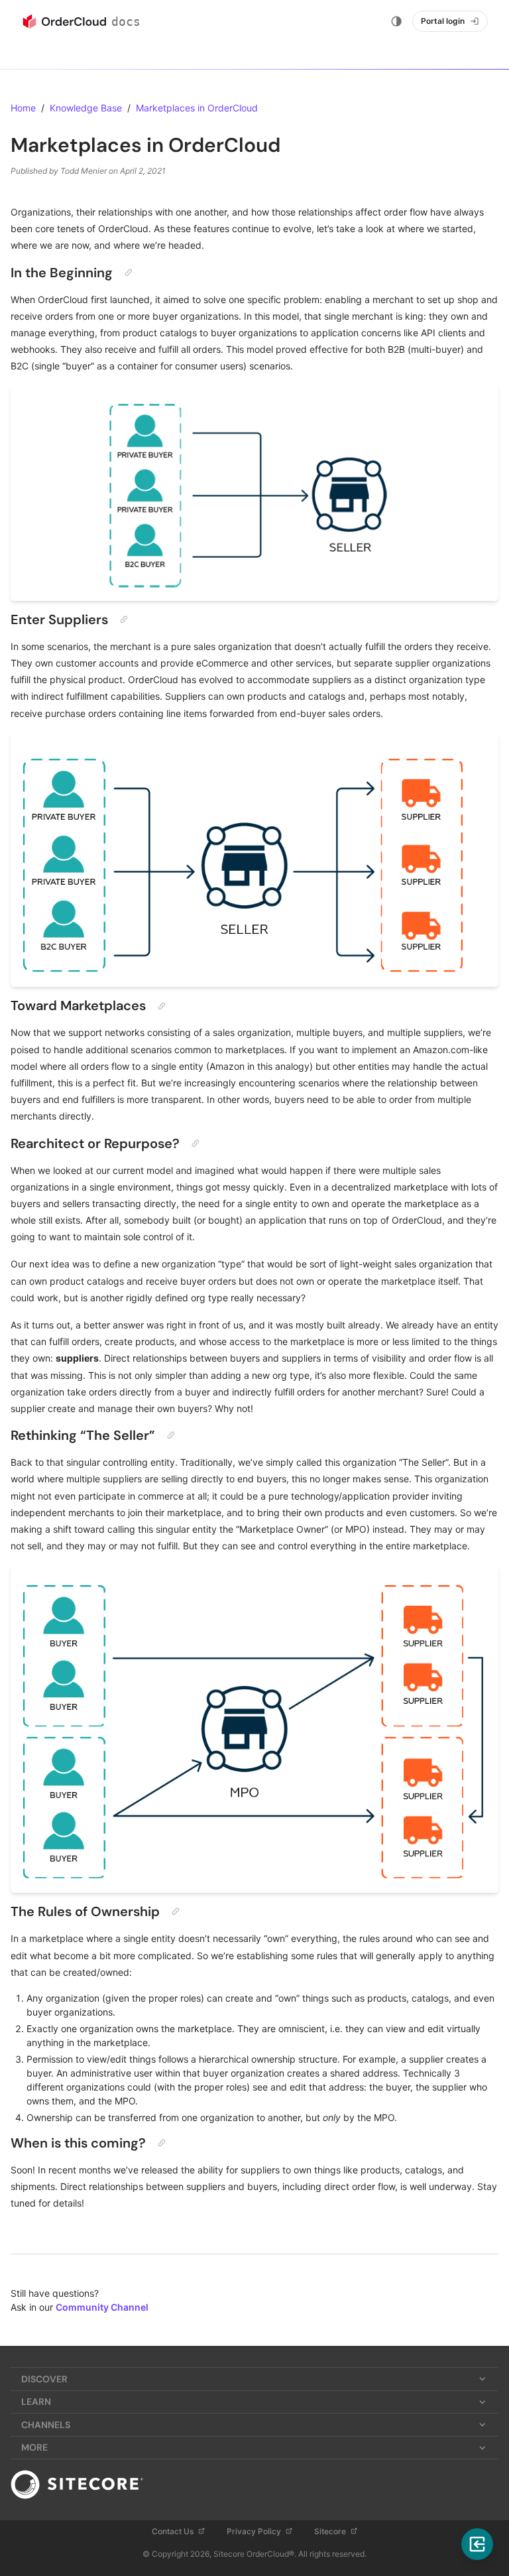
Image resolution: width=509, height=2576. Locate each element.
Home (23, 108)
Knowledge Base (86, 108)
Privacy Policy (255, 2531)
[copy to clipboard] (129, 273)
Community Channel (102, 2307)
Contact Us (174, 2531)
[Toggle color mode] (396, 21)
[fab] (477, 2544)
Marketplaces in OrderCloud (197, 108)
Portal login (443, 21)
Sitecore (331, 2531)
